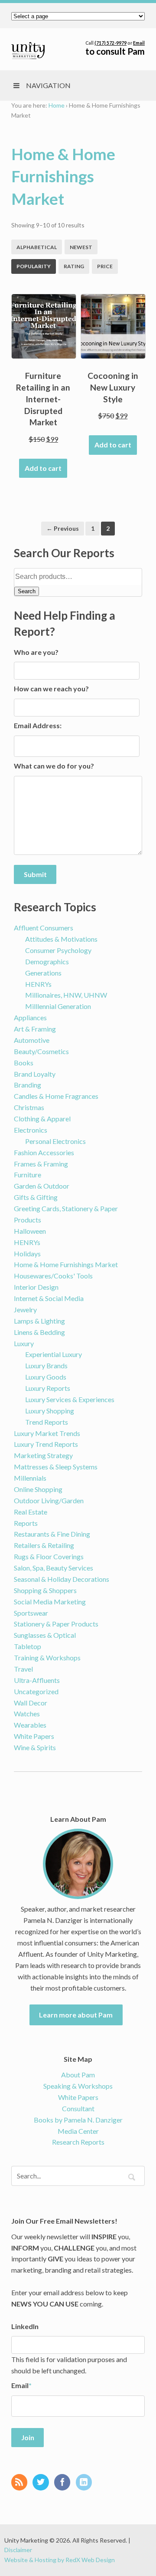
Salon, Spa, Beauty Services (54, 1568)
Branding (28, 1085)
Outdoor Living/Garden (49, 1500)
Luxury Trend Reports (46, 1444)
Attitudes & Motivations (61, 939)
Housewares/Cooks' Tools (53, 1276)
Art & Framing (35, 1029)
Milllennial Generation (58, 1006)
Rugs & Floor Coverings (49, 1556)
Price (105, 266)
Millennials (30, 1478)
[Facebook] (64, 2483)
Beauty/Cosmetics (41, 1051)
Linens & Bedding (39, 1332)
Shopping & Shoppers (45, 1590)
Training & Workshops (47, 1658)
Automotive (32, 1040)
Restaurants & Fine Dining (52, 1534)
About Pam (78, 2075)
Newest (81, 247)
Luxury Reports (48, 1388)
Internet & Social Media (49, 1298)
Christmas (29, 1107)
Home (57, 105)
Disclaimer (18, 2550)
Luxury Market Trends (47, 1433)
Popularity (34, 266)
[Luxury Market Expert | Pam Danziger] (28, 51)
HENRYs (38, 984)
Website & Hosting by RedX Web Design (60, 2560)
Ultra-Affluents (37, 1680)
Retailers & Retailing (44, 1545)
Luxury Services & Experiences (70, 1399)
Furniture (28, 1175)
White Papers (34, 1736)
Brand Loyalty (35, 1074)
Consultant (78, 2108)
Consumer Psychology (58, 950)
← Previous (63, 528)
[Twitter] (43, 2483)
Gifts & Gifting (36, 1197)
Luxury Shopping (50, 1411)
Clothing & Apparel (42, 1119)
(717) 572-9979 (110, 43)
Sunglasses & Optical (45, 1635)
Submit (35, 874)
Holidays (27, 1253)
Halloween (30, 1231)
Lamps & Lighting (39, 1321)
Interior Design (36, 1287)
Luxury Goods (46, 1377)
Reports (26, 1523)
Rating (74, 266)
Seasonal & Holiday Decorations (62, 1579)
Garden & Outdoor (42, 1186)
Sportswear (31, 1613)
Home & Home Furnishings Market (66, 1264)
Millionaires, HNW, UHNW (66, 995)
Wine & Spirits (35, 1747)
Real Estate (31, 1512)
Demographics (47, 961)
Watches (27, 1713)
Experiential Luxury (54, 1354)
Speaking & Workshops (78, 2086)
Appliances (30, 1017)
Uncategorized (36, 1691)
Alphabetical (37, 247)
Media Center (78, 2131)
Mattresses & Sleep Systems (56, 1467)
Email (139, 43)
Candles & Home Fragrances (56, 1096)
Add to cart (43, 468)
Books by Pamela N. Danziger (78, 2120)
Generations (43, 973)
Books (24, 1063)
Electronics (31, 1130)
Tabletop (28, 1646)
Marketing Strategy (43, 1455)
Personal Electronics (55, 1141)
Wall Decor (31, 1703)
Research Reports (78, 2142)
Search (27, 591)
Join (28, 2437)
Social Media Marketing (50, 1602)
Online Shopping (38, 1489)
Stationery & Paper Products (56, 1624)
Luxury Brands (46, 1365)
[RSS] (21, 2483)
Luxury (24, 1343)
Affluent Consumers (44, 928)
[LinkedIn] (86, 2483)
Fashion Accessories (44, 1152)
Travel (23, 1669)
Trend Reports (47, 1422)
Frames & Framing (41, 1164)
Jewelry (25, 1309)
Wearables (30, 1725)
